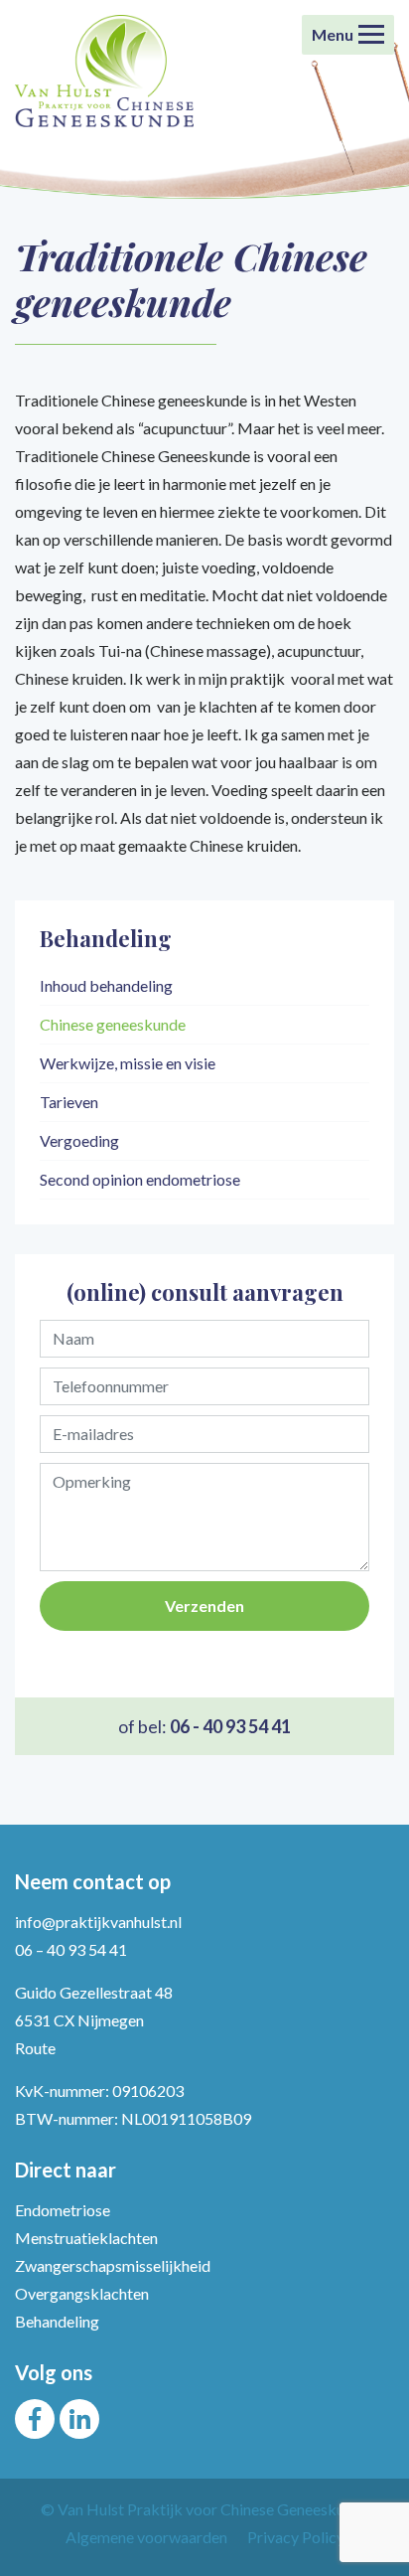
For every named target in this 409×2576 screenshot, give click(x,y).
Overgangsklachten (82, 2293)
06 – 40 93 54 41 (71, 1949)
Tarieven (69, 1102)
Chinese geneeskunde (113, 1024)
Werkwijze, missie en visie (128, 1063)
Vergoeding (79, 1140)
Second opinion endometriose (140, 1179)
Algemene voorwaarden (146, 2537)
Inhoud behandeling (106, 985)
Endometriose (63, 2210)
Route (35, 2048)
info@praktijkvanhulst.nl (98, 1922)
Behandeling (57, 2321)
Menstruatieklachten (86, 2238)
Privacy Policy (296, 2537)
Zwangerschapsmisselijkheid (113, 2265)
